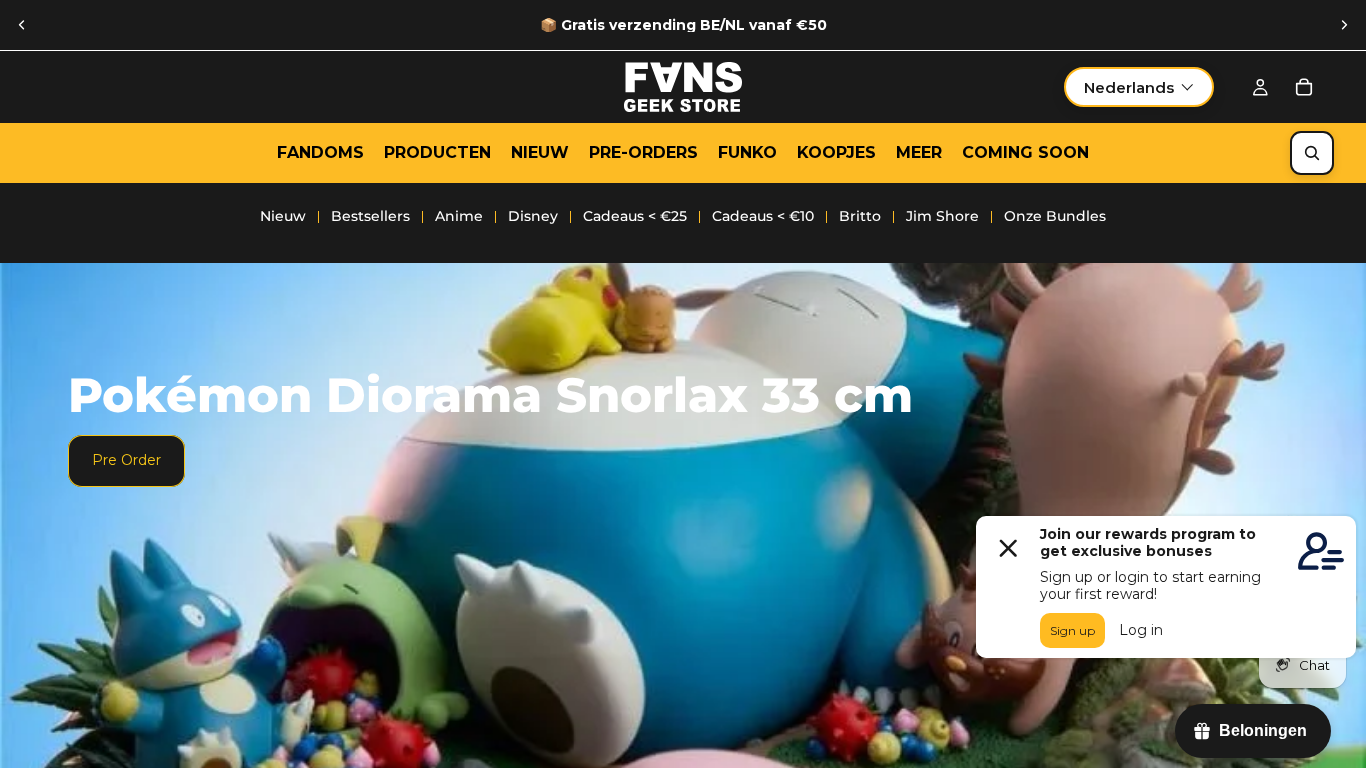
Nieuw (283, 216)
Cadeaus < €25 (635, 216)
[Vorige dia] (22, 25)
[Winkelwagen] (1304, 87)
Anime (459, 216)
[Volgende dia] (1344, 25)
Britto (860, 216)
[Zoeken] (1312, 153)
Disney (533, 216)
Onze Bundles (1055, 216)
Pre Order (126, 460)
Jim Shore (942, 216)
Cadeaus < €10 (763, 216)
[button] (1139, 87)
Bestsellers (370, 216)
